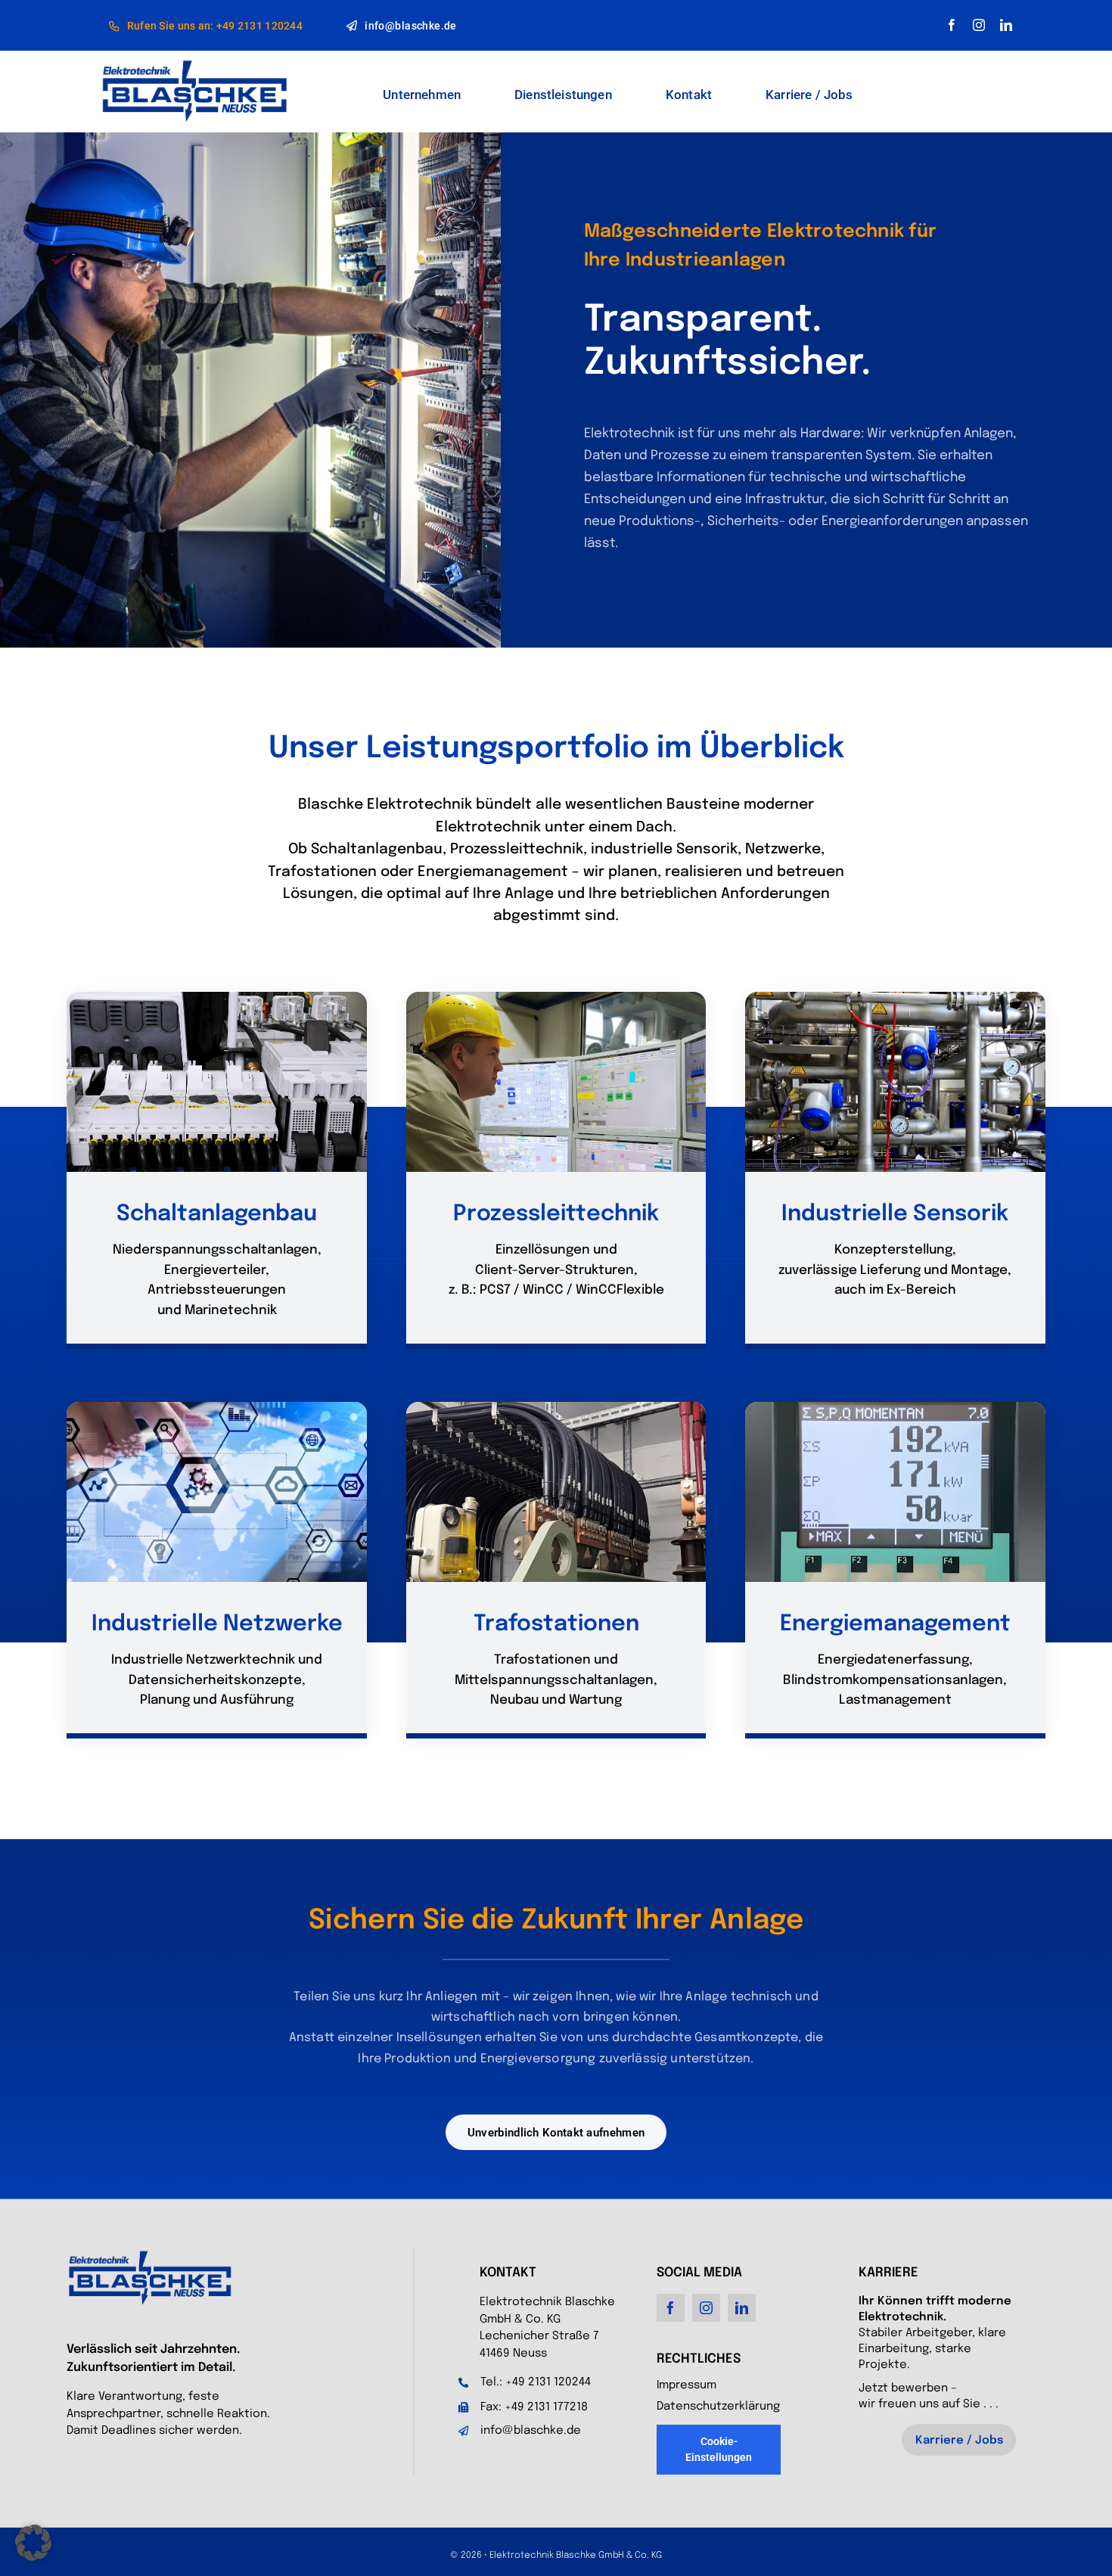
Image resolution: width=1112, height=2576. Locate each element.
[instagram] (979, 25)
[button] (33, 2543)
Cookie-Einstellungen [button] (719, 2449)
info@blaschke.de (531, 2431)
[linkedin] (1006, 25)
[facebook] (952, 25)
